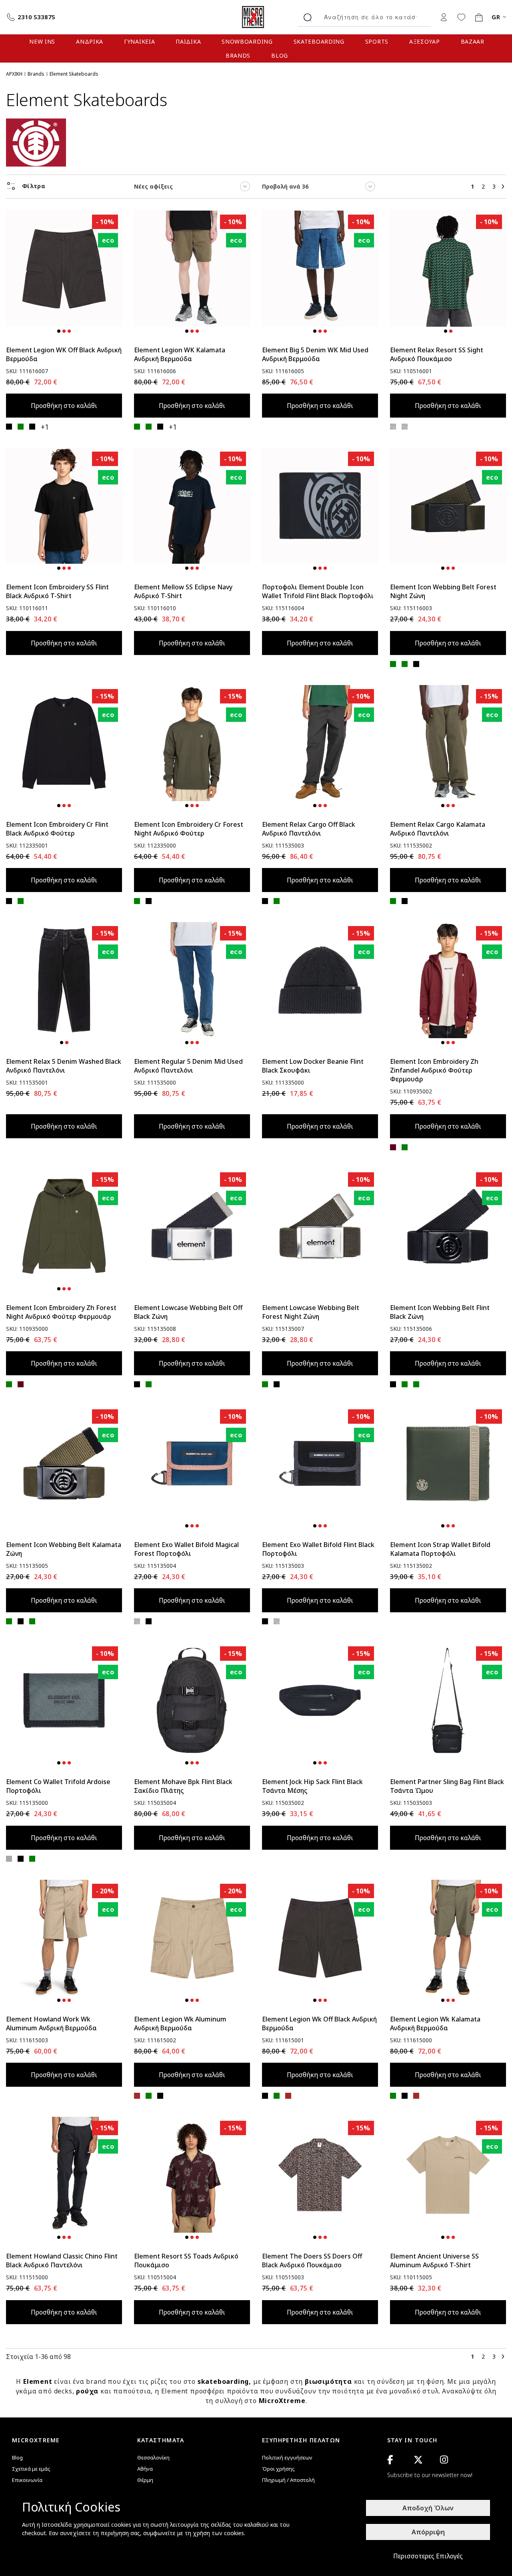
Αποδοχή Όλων (428, 2508)
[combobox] (374, 17)
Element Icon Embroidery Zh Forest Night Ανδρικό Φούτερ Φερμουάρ (61, 1312)
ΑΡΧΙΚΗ (14, 74)
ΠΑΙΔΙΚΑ (188, 41)
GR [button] (496, 17)
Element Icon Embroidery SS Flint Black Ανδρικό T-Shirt (57, 591)
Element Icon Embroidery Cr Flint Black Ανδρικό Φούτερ (57, 829)
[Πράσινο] (21, 427)
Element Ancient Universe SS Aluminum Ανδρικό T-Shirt (434, 2261)
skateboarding (223, 2381)
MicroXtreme (282, 2401)
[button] (59, 331)
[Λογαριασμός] (444, 17)
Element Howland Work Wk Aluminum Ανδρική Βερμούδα (51, 2023)
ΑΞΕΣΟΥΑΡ (425, 41)
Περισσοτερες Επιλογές (428, 2556)
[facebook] (390, 2460)
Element (38, 2381)
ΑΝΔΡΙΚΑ (90, 41)
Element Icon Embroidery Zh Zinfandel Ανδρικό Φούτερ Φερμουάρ (434, 1070)
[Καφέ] (137, 2096)
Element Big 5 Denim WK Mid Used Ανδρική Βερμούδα (315, 354)
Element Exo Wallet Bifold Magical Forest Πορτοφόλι (186, 1549)
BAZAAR (473, 41)
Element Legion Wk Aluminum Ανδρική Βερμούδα (180, 2023)
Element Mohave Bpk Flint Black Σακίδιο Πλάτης (183, 1786)
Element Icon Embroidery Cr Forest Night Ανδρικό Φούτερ (189, 829)
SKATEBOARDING (319, 41)
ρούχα (87, 2391)
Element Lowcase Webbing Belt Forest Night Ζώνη (311, 1312)
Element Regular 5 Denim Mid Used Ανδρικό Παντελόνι (188, 1066)
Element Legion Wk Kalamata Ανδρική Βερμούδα (435, 2023)
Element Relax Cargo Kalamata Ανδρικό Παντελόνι (438, 829)
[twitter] (418, 2460)
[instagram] (444, 2460)
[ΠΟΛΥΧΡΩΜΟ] (393, 427)
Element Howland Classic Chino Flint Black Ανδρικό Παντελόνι (62, 2261)
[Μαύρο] (9, 427)
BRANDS (238, 55)
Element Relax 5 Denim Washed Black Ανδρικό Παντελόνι (64, 1066)
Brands (36, 74)
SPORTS (377, 41)
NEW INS (42, 41)
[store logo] (256, 17)
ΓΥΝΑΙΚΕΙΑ (139, 41)
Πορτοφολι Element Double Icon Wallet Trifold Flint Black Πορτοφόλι (318, 591)
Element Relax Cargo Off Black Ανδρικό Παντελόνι (309, 829)
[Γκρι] (9, 1859)
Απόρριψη (428, 2532)
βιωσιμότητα (328, 2381)
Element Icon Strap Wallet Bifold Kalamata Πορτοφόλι (440, 1549)
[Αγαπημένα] (461, 17)
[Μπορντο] (393, 1147)
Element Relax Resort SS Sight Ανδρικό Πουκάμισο (437, 354)
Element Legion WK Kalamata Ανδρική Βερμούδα (180, 354)
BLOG (280, 55)
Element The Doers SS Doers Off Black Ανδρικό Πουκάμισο (312, 2261)
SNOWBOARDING (247, 41)
